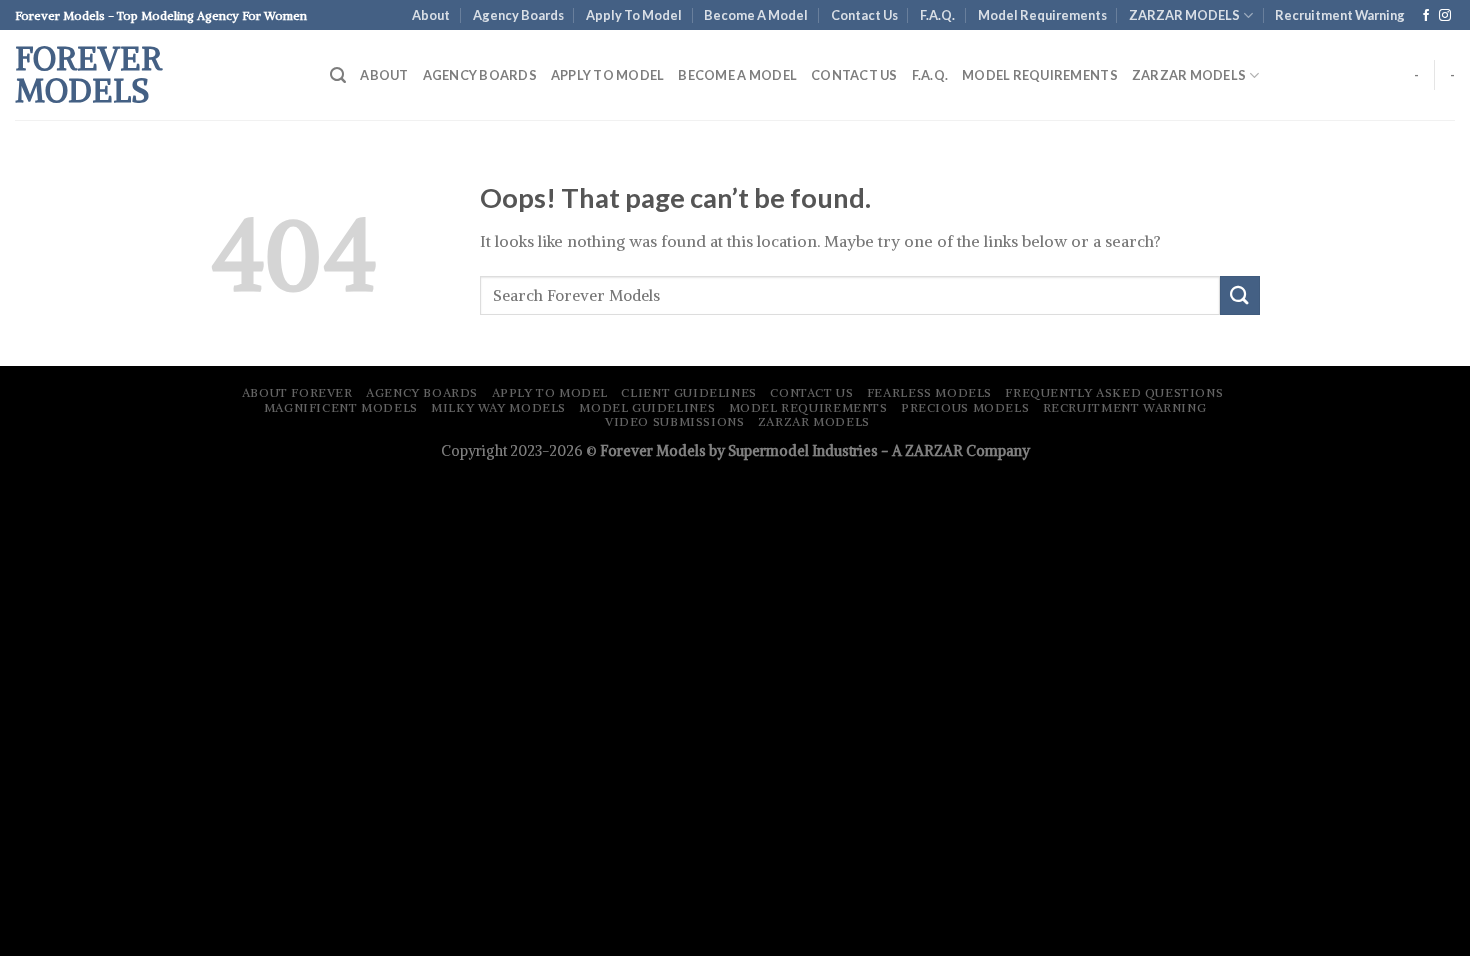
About (431, 15)
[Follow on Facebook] (1426, 16)
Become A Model (756, 15)
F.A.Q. (937, 15)
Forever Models (88, 75)
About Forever (297, 392)
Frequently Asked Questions (1114, 392)
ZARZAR (934, 451)
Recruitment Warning (1125, 407)
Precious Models (965, 407)
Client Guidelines (688, 392)
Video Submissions (674, 421)
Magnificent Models (341, 407)
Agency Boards (518, 15)
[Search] (338, 75)
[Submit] (1240, 295)
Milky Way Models (498, 407)
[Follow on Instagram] (1445, 16)
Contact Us (864, 15)
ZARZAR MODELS (1184, 15)
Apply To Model (634, 15)
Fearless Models (929, 392)
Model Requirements (1042, 15)
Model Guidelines (647, 407)
